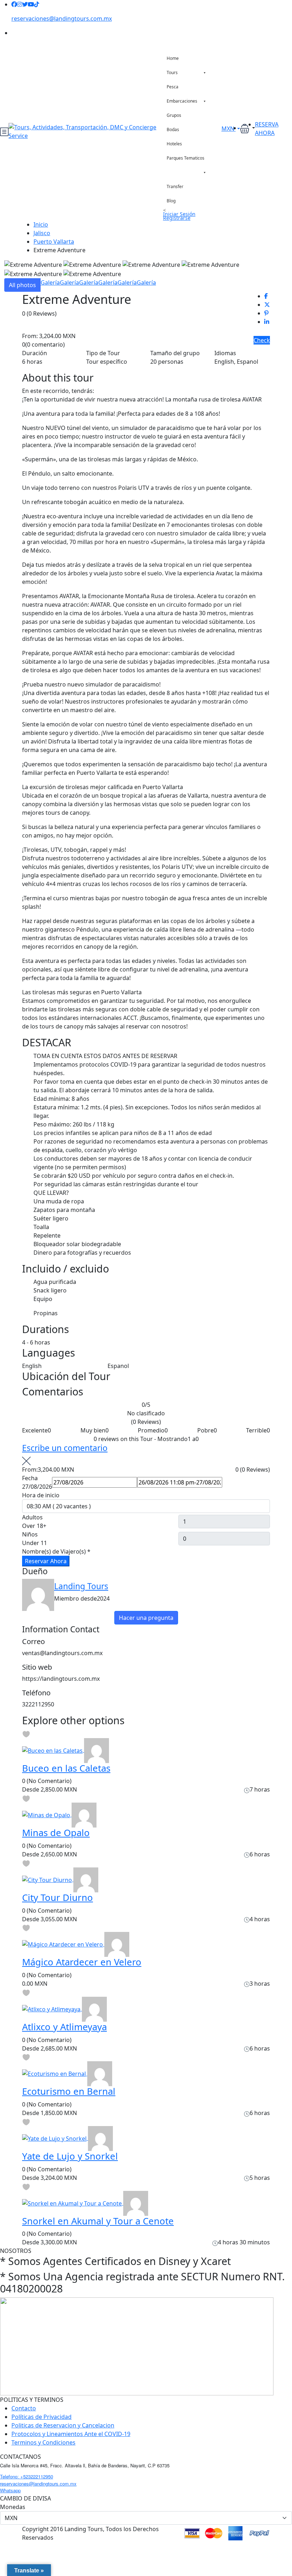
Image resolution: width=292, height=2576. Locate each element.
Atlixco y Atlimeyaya (64, 2027)
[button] (247, 128)
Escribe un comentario (65, 1448)
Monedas (13, 2507)
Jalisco (42, 233)
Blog (171, 201)
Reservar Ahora (46, 1561)
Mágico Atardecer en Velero (82, 1962)
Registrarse (177, 218)
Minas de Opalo (56, 1833)
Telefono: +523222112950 (27, 2476)
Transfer (175, 186)
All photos (22, 285)
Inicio (41, 224)
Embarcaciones (182, 101)
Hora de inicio (41, 1495)
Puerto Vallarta (54, 242)
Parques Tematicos (186, 158)
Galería (50, 283)
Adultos (32, 1517)
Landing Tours (81, 1586)
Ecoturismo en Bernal (69, 2091)
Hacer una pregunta (146, 1618)
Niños (30, 1534)
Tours (172, 72)
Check (262, 340)
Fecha (30, 1478)
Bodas (173, 129)
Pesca (173, 87)
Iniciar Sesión (179, 214)
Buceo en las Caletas (66, 1768)
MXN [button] (229, 129)
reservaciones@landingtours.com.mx (62, 19)
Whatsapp (10, 2490)
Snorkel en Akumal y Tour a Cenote (98, 2221)
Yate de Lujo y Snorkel (70, 2156)
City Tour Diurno (58, 1898)
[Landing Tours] (97, 1750)
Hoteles (174, 144)
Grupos (174, 115)
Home (173, 58)
